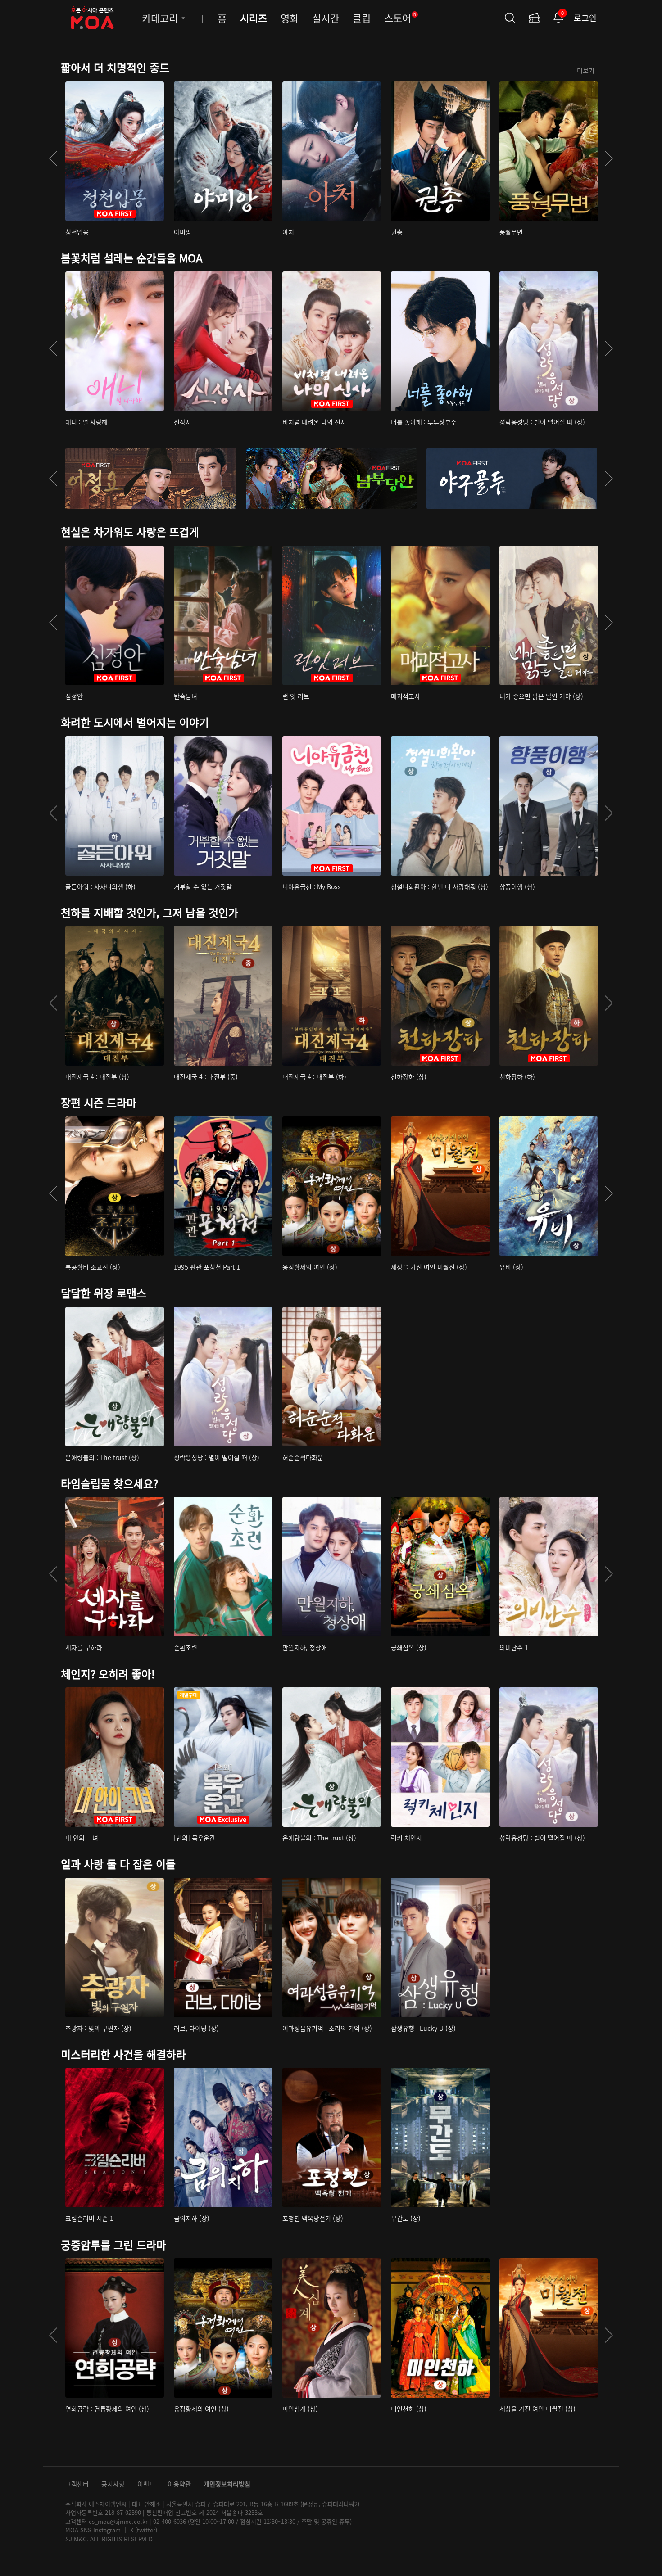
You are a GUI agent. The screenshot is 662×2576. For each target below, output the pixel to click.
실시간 (326, 18)
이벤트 (146, 2484)
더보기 (586, 70)
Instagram (107, 2530)
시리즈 (254, 18)
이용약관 (179, 2484)
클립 (362, 18)
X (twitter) (144, 2530)
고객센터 (77, 2484)
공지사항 (113, 2484)
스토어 (400, 18)
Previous (53, 158)
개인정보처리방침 (227, 2484)
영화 (290, 18)
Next (609, 158)
